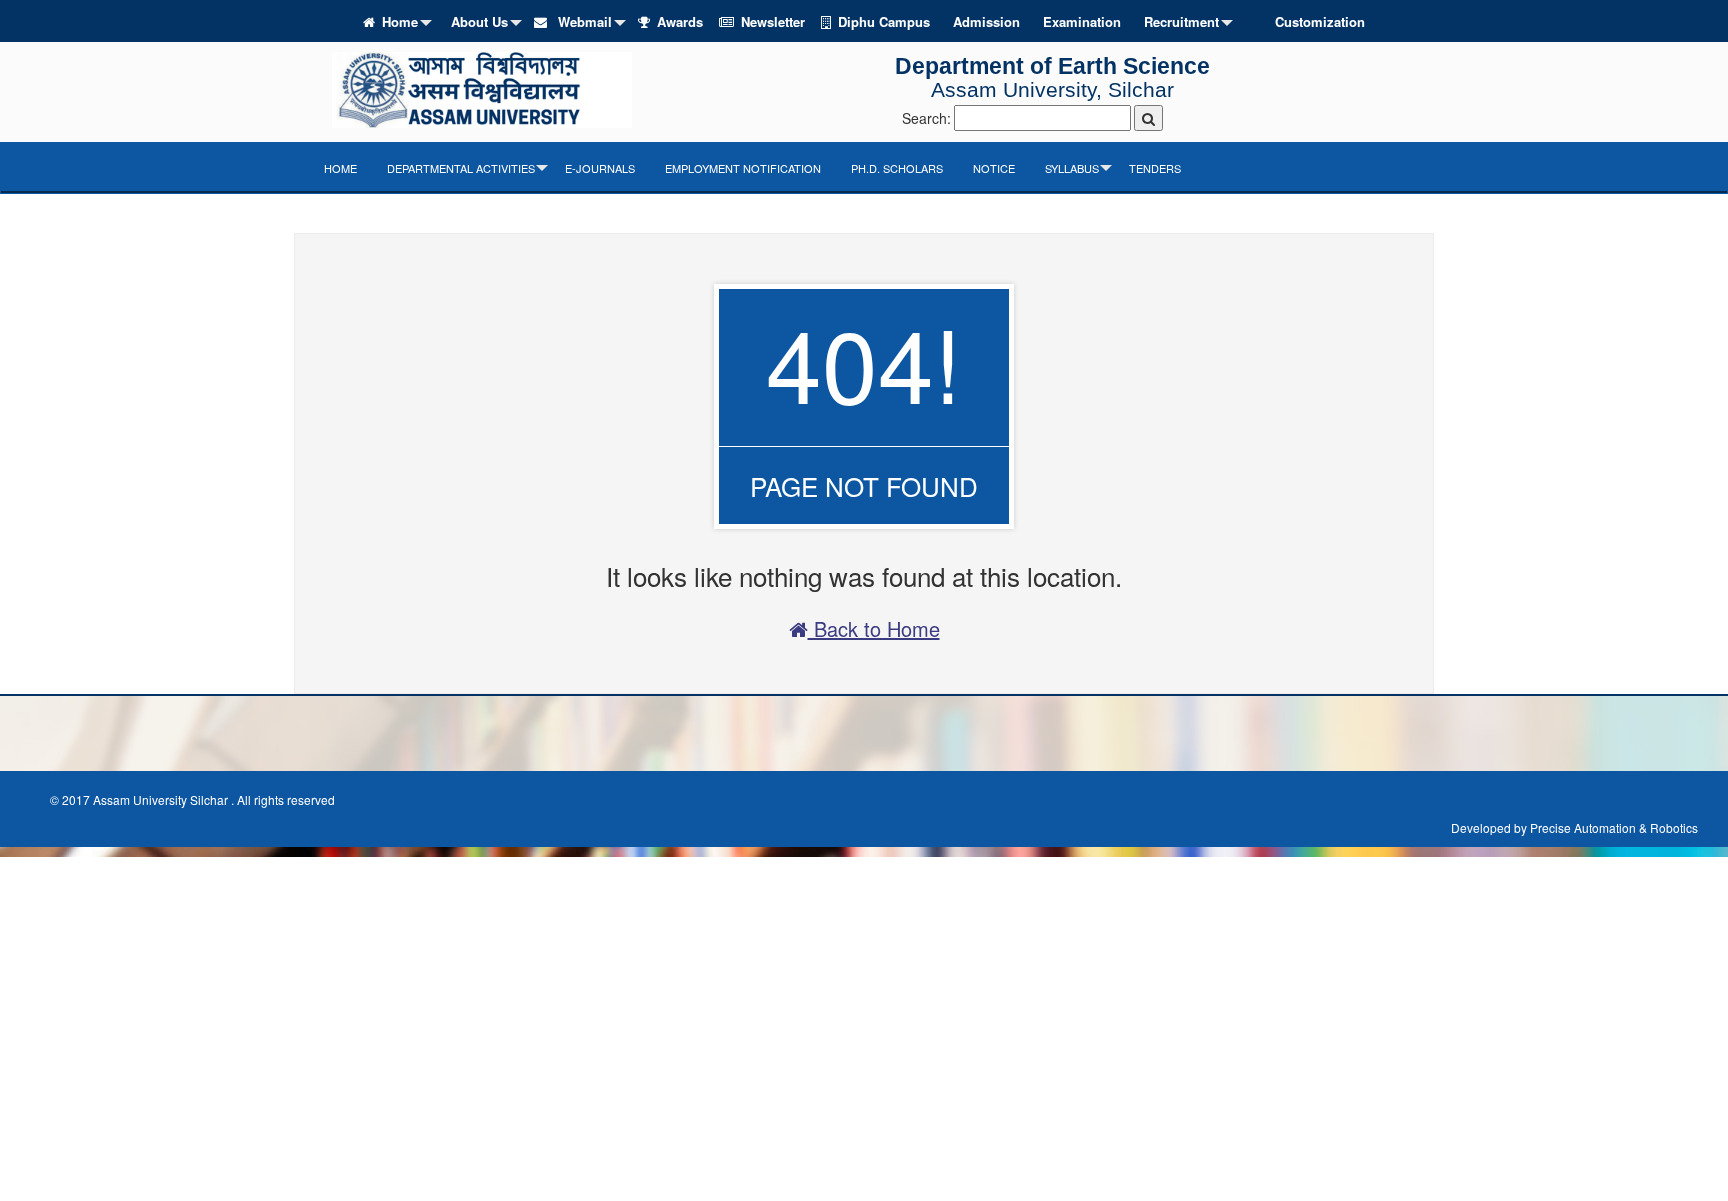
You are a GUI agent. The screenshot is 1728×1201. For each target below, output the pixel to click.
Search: (926, 118)
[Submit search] (1148, 118)
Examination (1082, 21)
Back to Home (874, 628)
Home (400, 21)
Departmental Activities (461, 168)
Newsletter (773, 21)
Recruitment (1181, 21)
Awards (680, 21)
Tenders (1155, 168)
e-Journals (600, 168)
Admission (986, 21)
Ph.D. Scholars (897, 168)
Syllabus (1072, 168)
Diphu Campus (884, 21)
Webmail (583, 21)
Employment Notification (743, 168)
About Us (479, 21)
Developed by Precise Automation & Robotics (1574, 827)
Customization (1320, 21)
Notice (994, 168)
